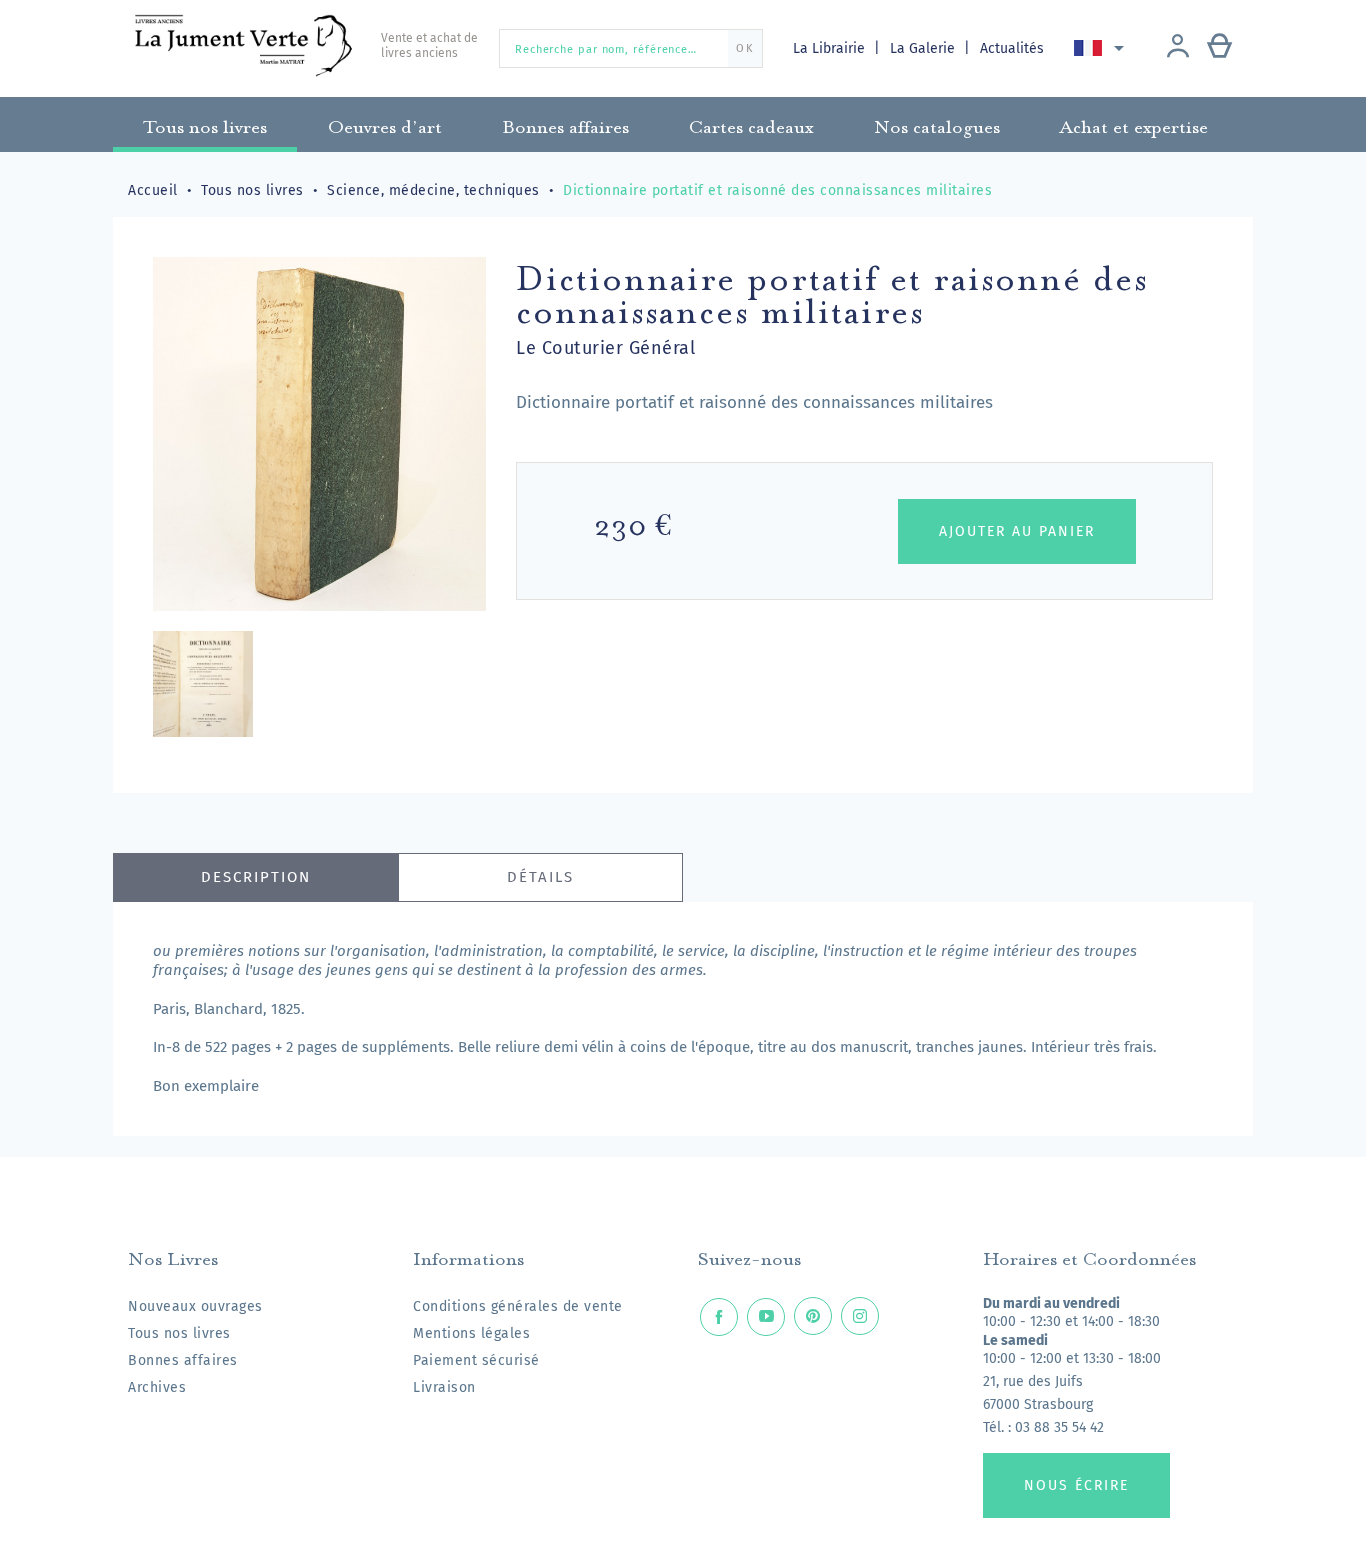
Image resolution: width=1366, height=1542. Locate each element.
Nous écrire (1076, 1485)
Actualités (1012, 48)
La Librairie (831, 48)
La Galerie (924, 48)
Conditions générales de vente (518, 1306)
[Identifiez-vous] (1178, 48)
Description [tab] (256, 877)
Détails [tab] (540, 877)
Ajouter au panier (1017, 531)
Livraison (444, 1387)
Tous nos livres (179, 1333)
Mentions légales (471, 1333)
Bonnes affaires (183, 1360)
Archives (157, 1387)
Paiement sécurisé (476, 1360)
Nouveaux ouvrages (195, 1306)
